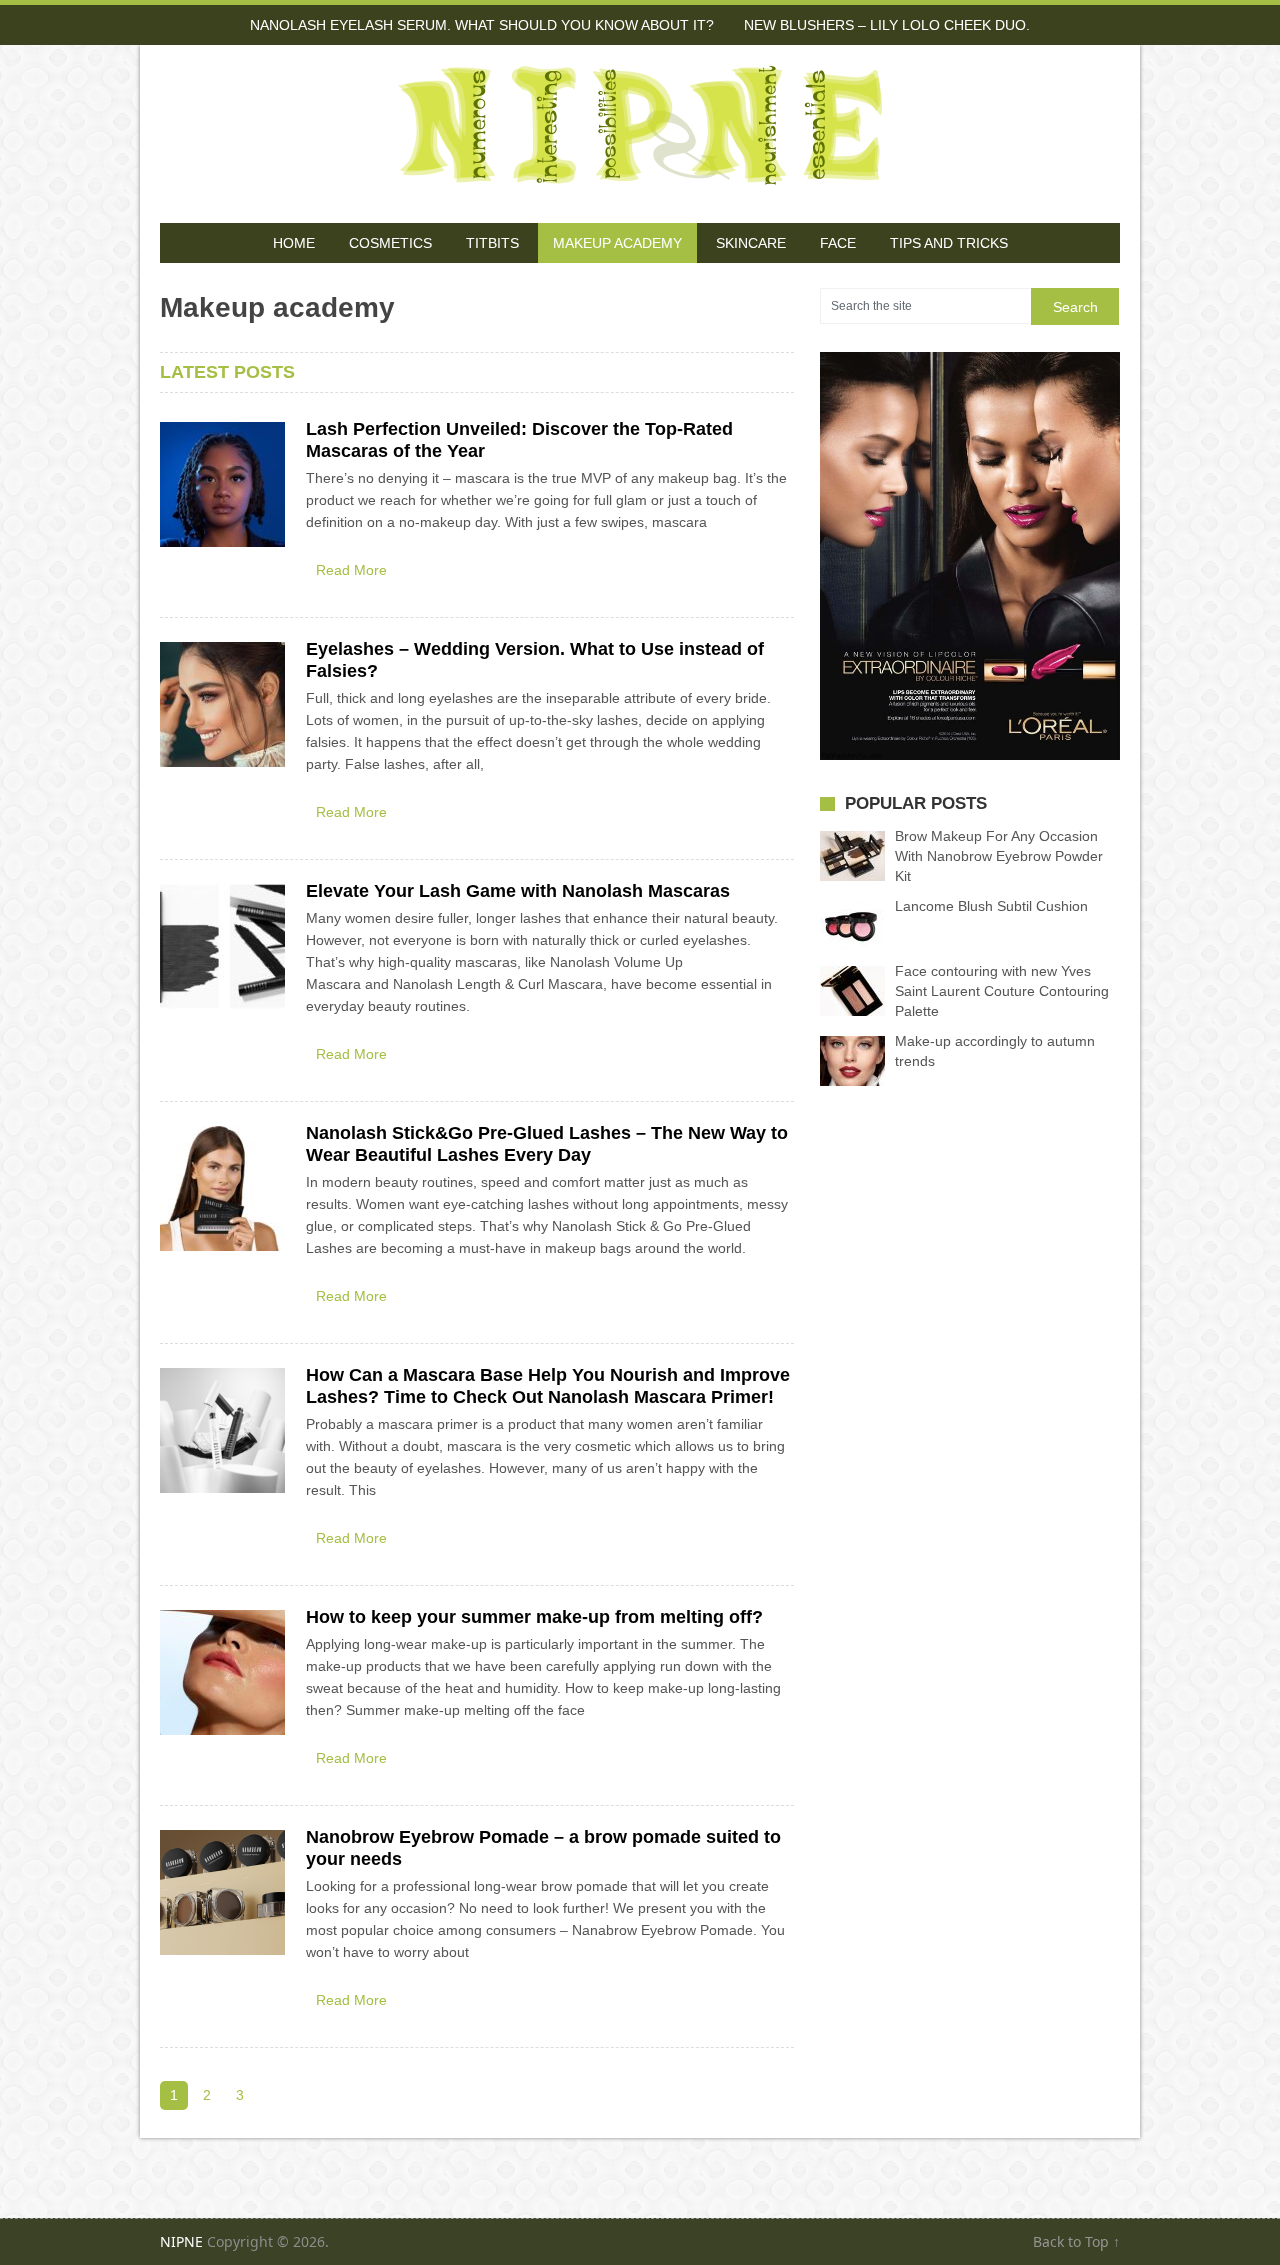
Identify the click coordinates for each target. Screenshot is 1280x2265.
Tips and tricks (949, 243)
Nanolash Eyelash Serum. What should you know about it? (482, 25)
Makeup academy (617, 243)
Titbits (492, 243)
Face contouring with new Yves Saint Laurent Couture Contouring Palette (1002, 991)
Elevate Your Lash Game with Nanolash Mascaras (518, 891)
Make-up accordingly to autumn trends (995, 1051)
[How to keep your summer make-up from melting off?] (222, 1672)
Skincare (751, 243)
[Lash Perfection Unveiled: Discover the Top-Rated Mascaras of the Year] (222, 484)
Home (294, 243)
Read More (351, 570)
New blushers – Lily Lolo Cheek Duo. (887, 25)
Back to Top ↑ (1076, 2241)
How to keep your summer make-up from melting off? (534, 1617)
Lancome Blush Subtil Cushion (991, 906)
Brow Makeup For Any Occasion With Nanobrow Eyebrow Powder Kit (999, 856)
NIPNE (181, 2241)
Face (838, 243)
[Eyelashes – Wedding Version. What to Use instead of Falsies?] (222, 704)
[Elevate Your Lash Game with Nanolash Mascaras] (222, 946)
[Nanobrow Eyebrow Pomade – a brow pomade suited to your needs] (222, 1892)
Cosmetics (390, 243)
